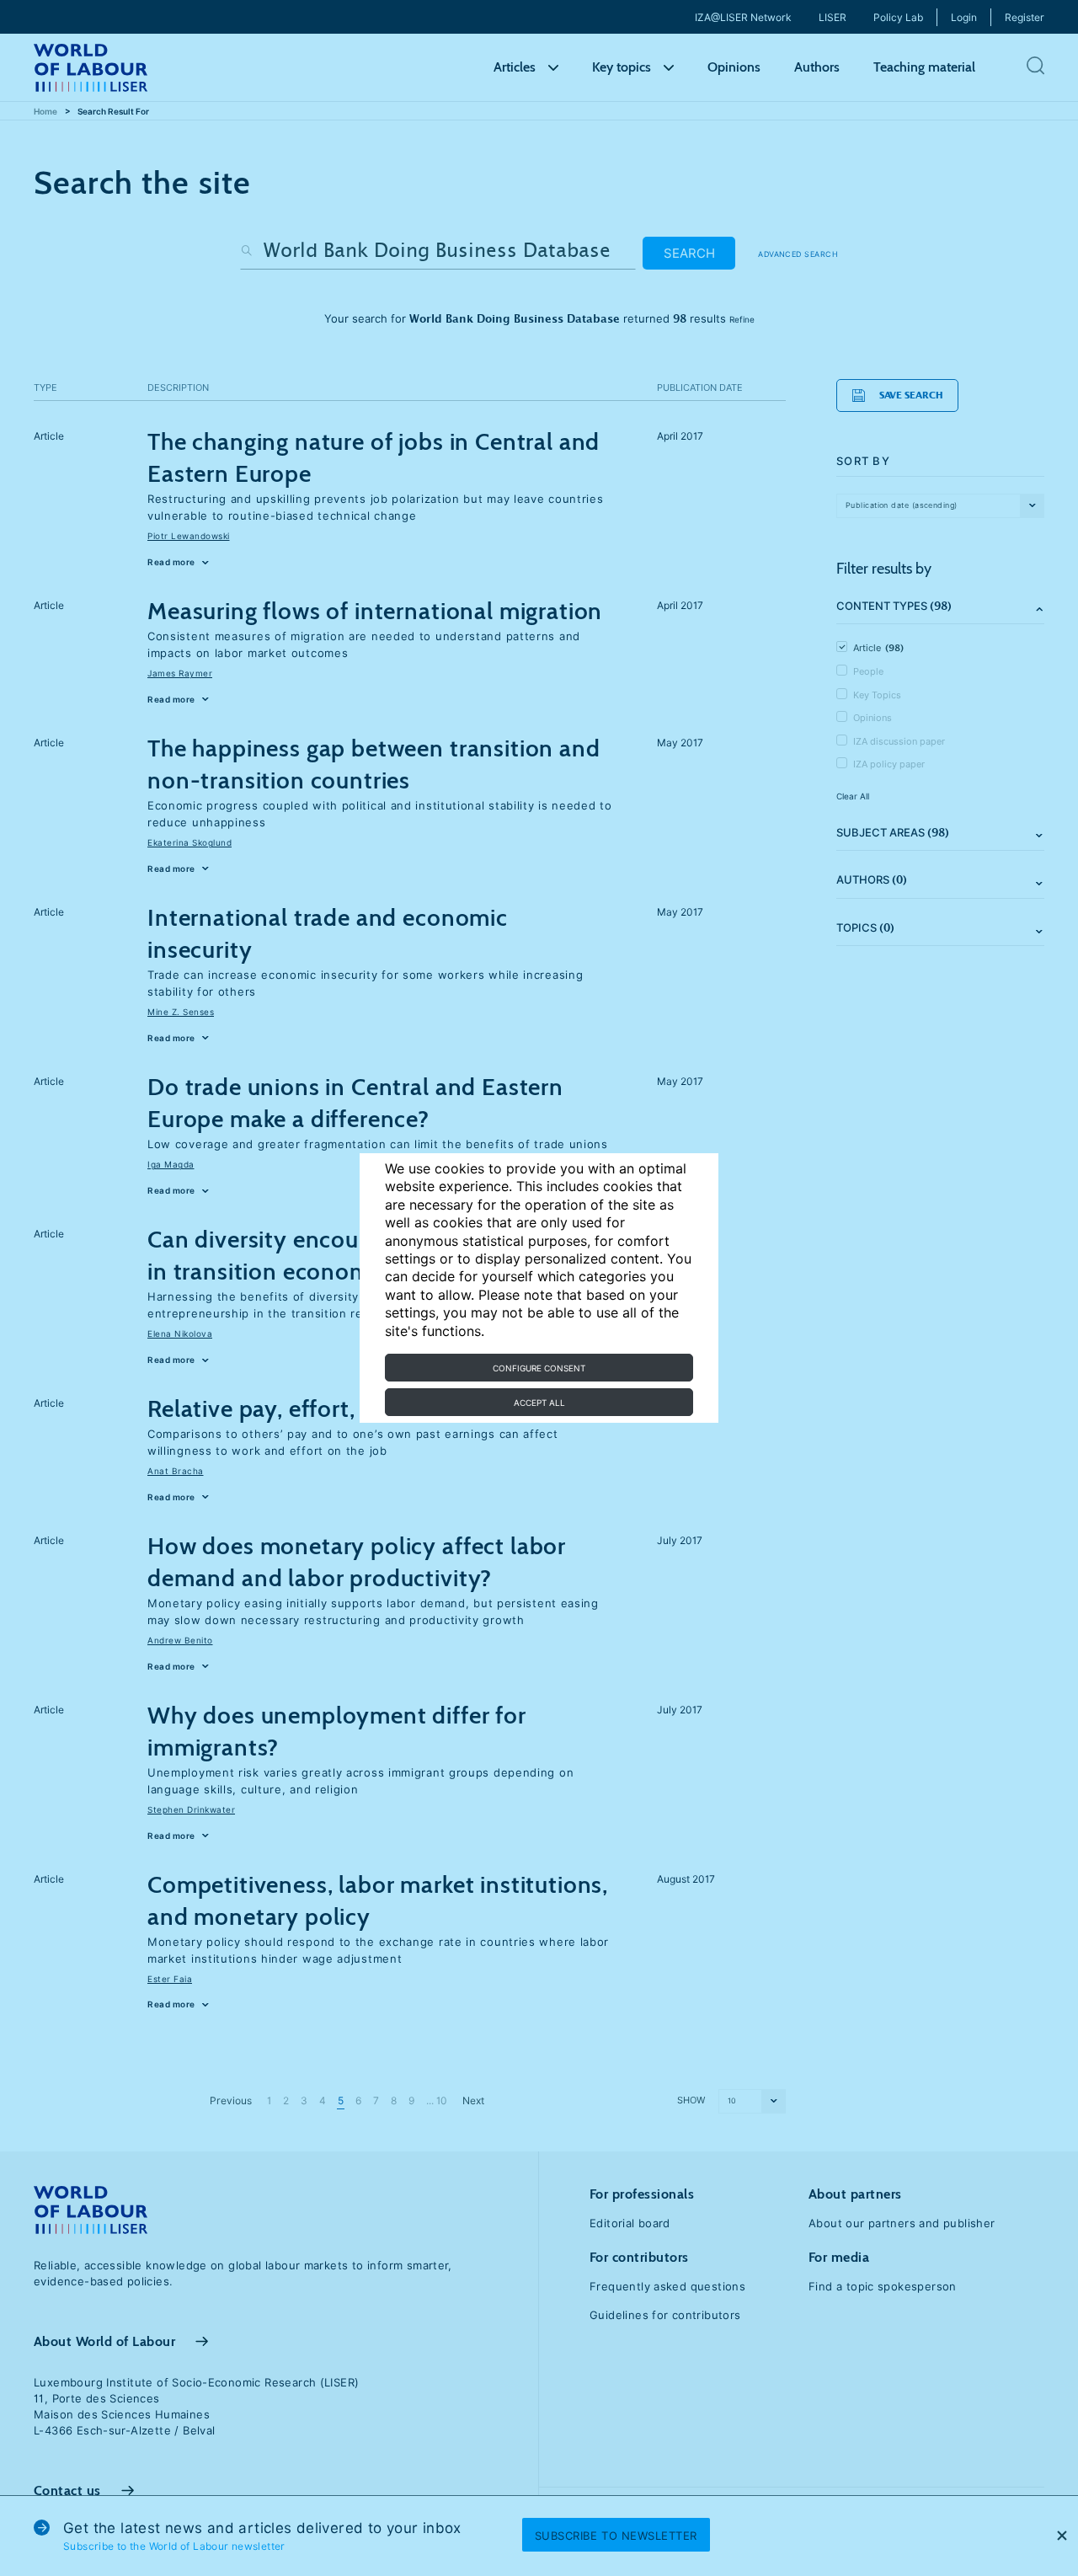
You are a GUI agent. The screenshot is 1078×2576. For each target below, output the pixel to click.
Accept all (539, 1403)
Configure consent (539, 1368)
